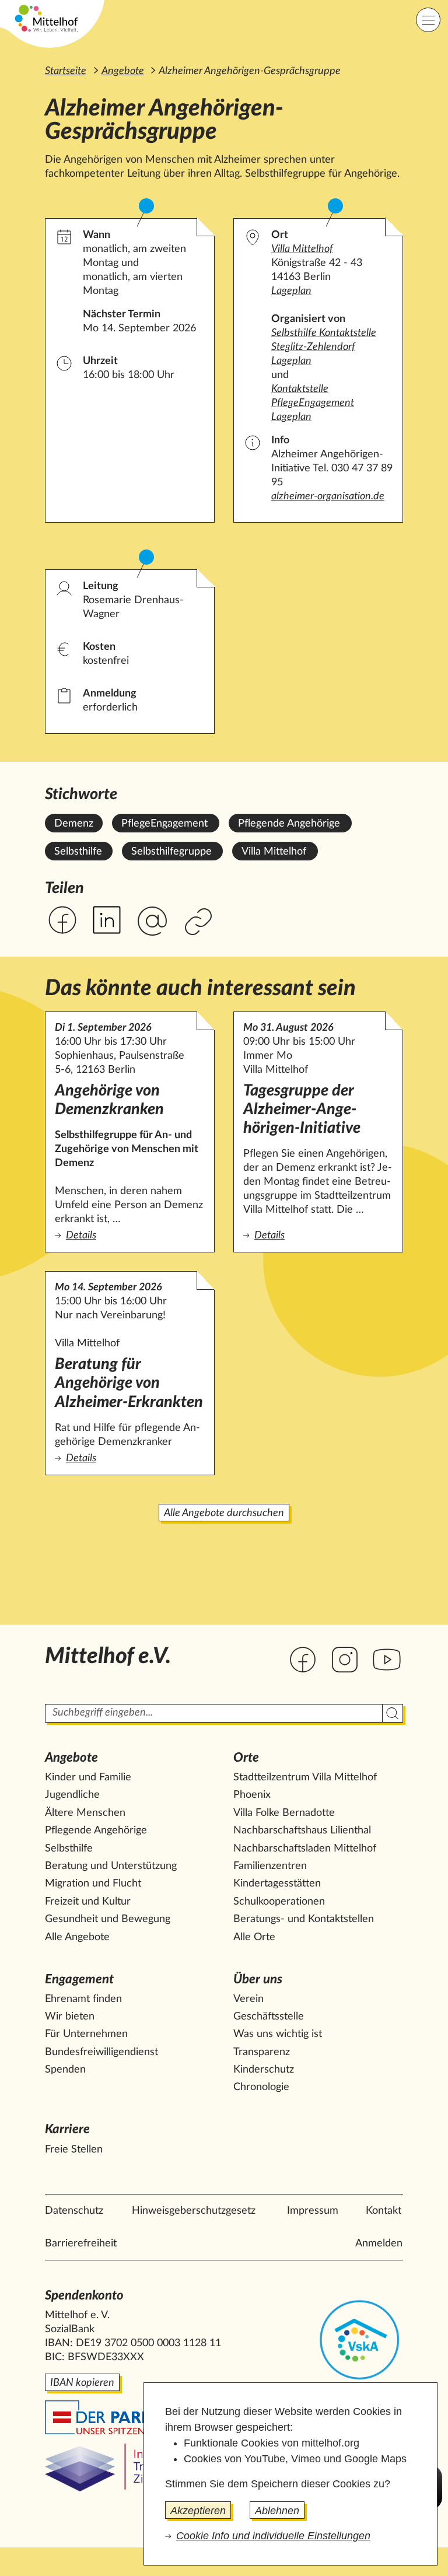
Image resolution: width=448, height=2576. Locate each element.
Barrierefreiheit (81, 2243)
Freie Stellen (74, 2150)
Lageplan (291, 291)
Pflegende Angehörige (289, 824)
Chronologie (261, 2087)
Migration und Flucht (93, 1884)
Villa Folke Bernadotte (284, 1813)
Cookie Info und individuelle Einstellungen (273, 2536)
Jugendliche (72, 1795)
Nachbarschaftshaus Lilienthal (302, 1831)
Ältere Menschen (85, 1813)
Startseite (66, 71)
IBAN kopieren (82, 2383)
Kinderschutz (264, 2070)
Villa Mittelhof (274, 852)
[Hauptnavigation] (428, 20)
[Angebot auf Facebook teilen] (62, 920)
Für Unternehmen (86, 2034)
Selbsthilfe (78, 852)
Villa (302, 249)
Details (130, 1235)
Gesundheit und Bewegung (108, 1919)
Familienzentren (270, 1866)
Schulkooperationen (279, 1902)
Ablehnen (277, 2511)
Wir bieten (70, 2017)
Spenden (65, 2070)
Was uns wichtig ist (278, 2034)
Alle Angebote (77, 1937)
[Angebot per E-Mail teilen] (152, 922)
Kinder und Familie (88, 1777)
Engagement (79, 1980)
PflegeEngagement (164, 824)
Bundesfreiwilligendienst (101, 2052)
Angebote (123, 71)
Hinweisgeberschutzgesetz (194, 2211)
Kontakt (384, 2211)
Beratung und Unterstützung (111, 1866)
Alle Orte (254, 1937)
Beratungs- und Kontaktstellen (304, 1919)
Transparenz (262, 2052)
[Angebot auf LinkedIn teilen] (107, 920)
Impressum (313, 2211)
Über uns (258, 1980)
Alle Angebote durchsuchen (224, 1513)
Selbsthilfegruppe (171, 852)
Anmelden (379, 2243)
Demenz (74, 824)
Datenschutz (74, 2211)
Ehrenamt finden (83, 1999)
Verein (249, 1999)
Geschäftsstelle (269, 2017)
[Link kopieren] (200, 923)
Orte (246, 1758)
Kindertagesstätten (277, 1884)
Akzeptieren (198, 2511)
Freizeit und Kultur (88, 1902)
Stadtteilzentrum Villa (305, 1777)
